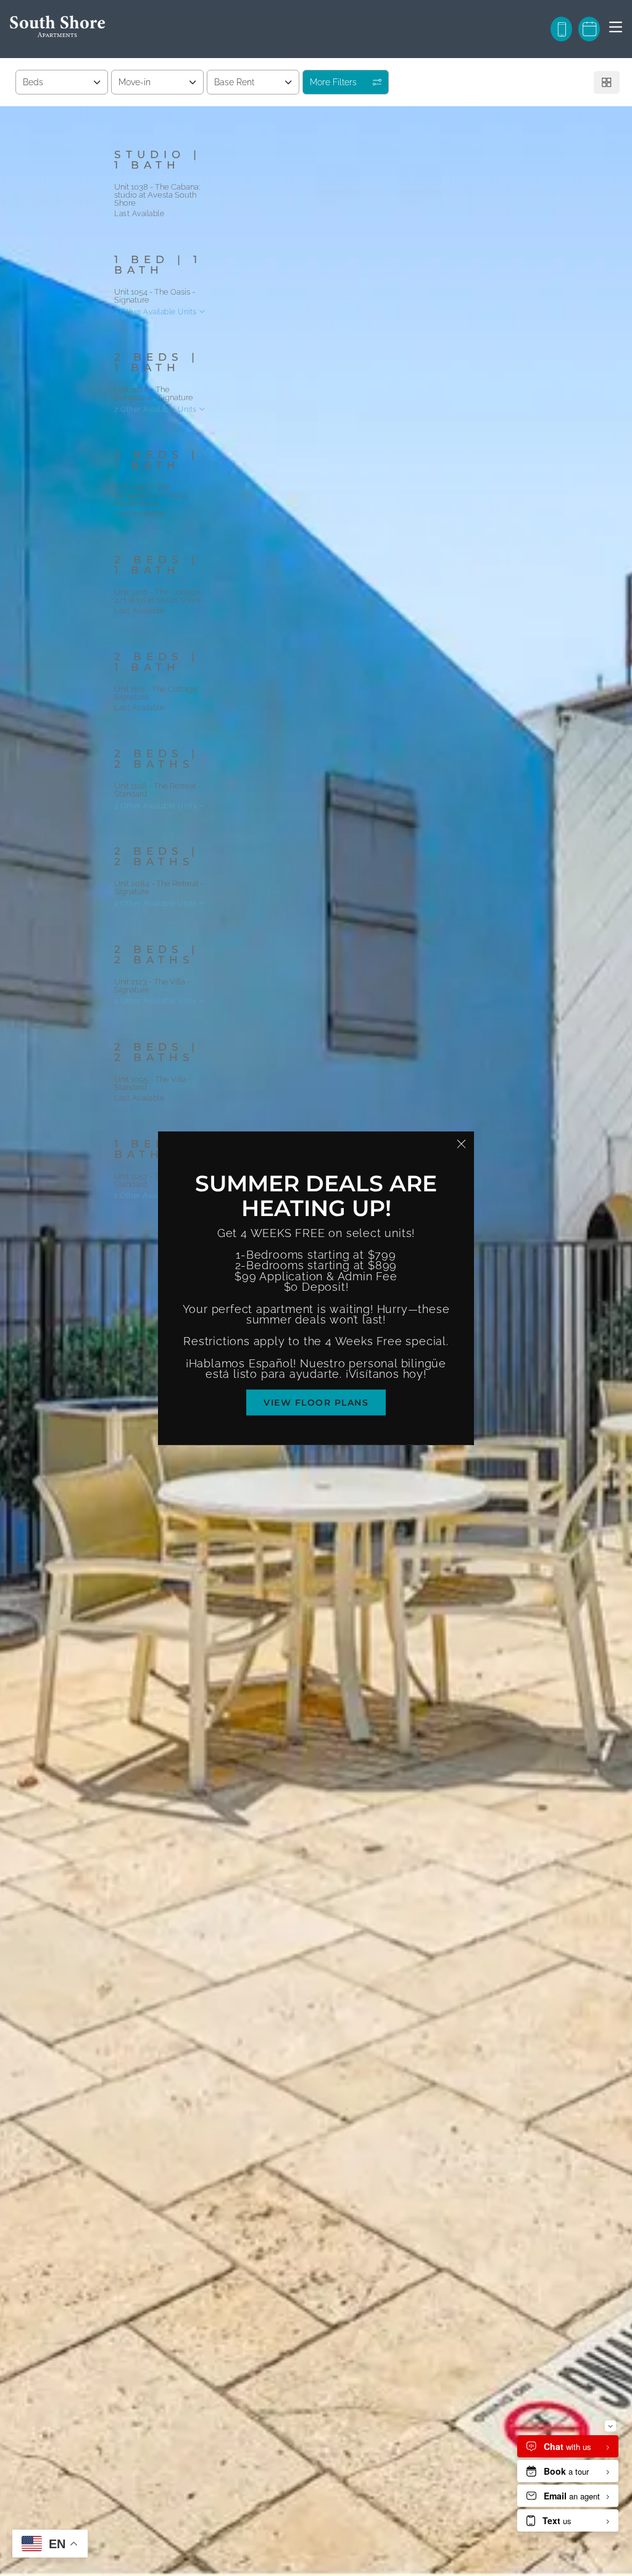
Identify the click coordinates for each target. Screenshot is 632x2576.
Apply (513, 161)
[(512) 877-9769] (561, 29)
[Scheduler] (589, 29)
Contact (575, 161)
